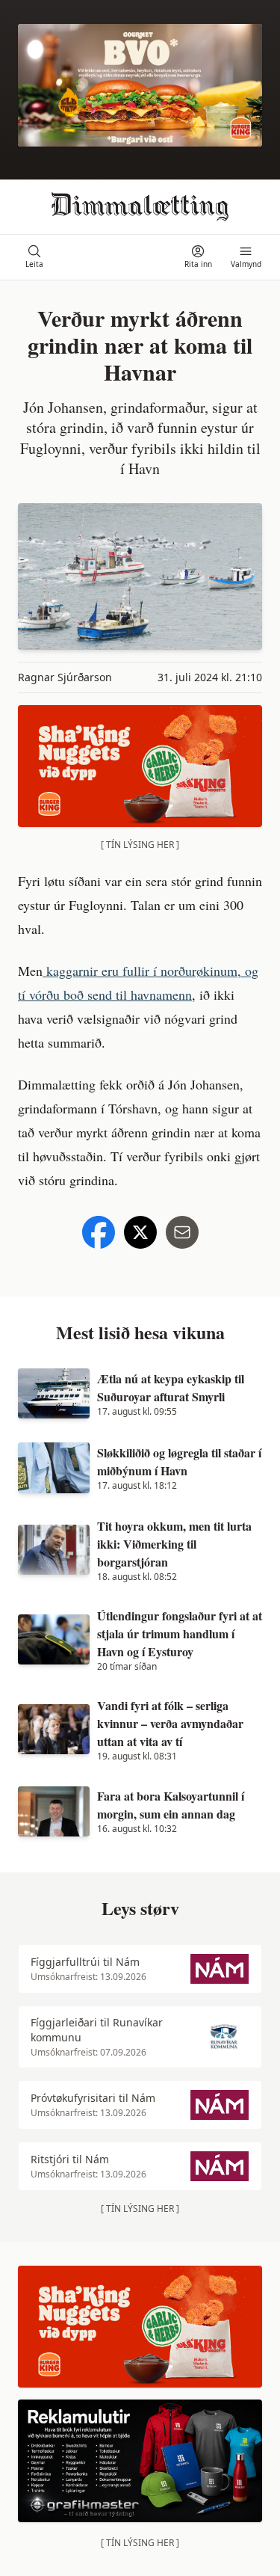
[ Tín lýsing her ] (140, 845)
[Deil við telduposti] (182, 1232)
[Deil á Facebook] (99, 1232)
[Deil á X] (140, 1232)
